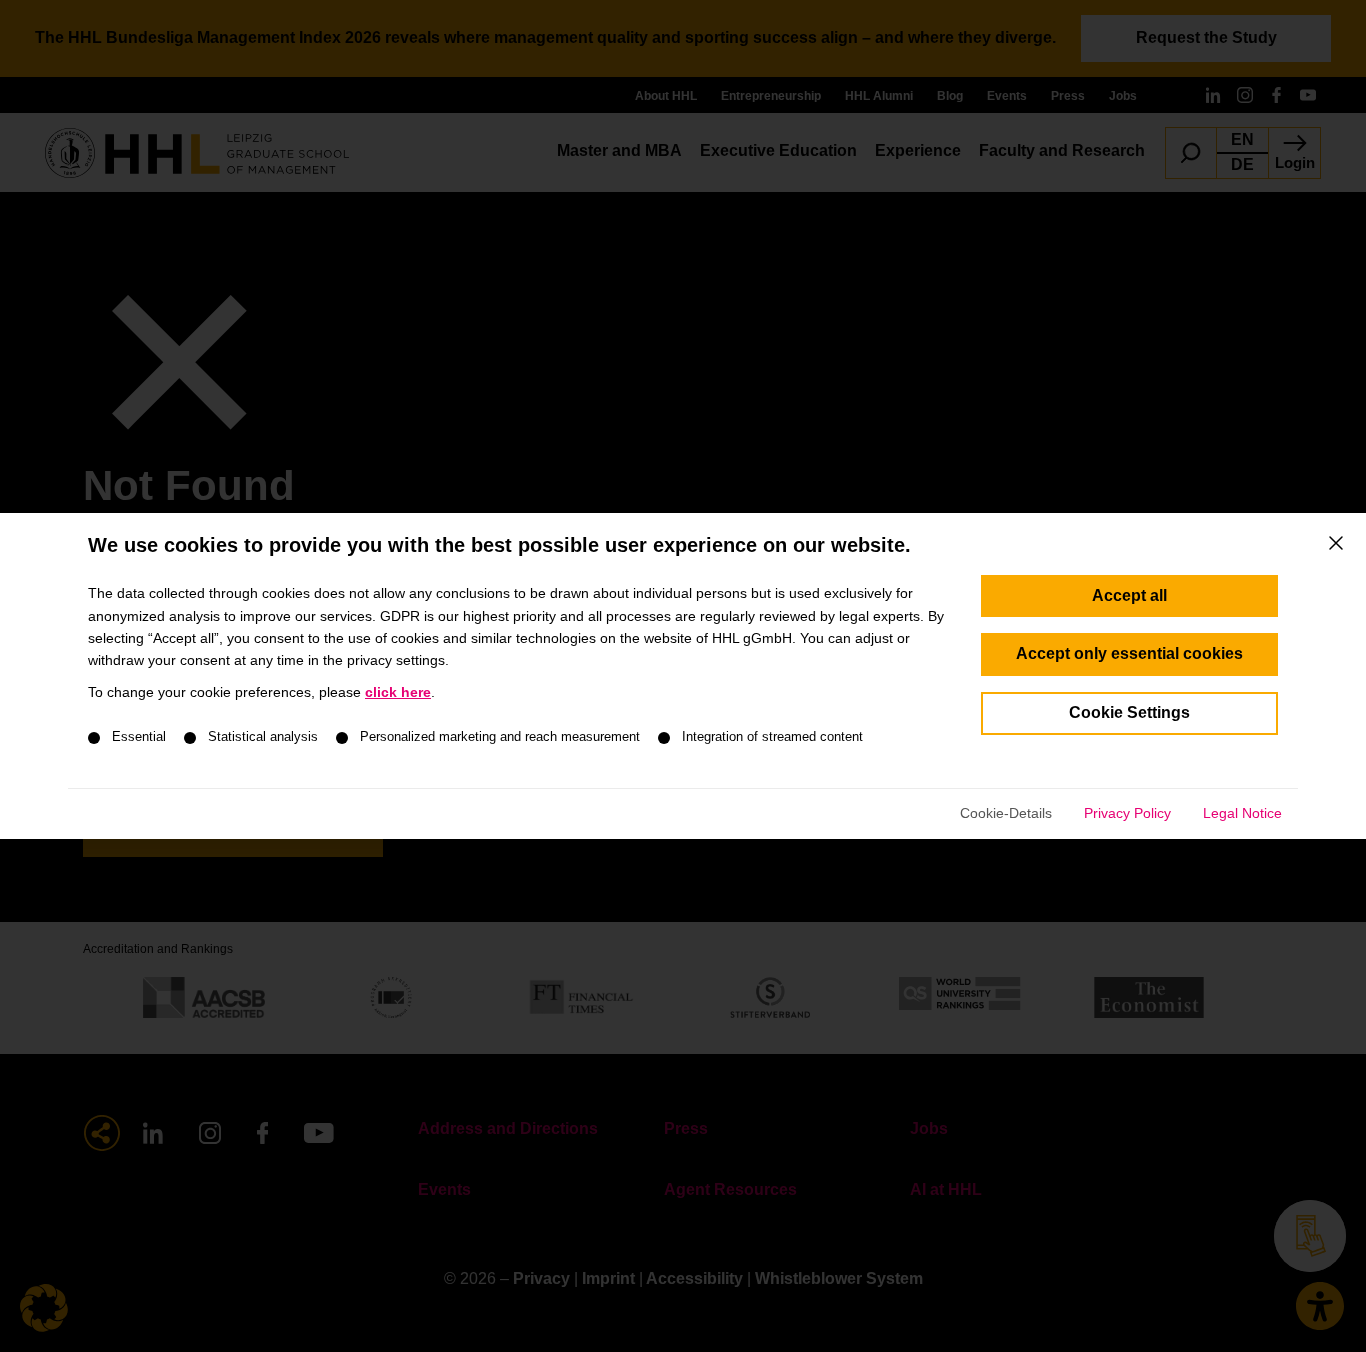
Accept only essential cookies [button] (1129, 653)
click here (398, 692)
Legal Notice (1242, 813)
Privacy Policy (1127, 813)
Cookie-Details (1006, 813)
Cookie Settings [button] (1129, 712)
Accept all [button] (1129, 595)
